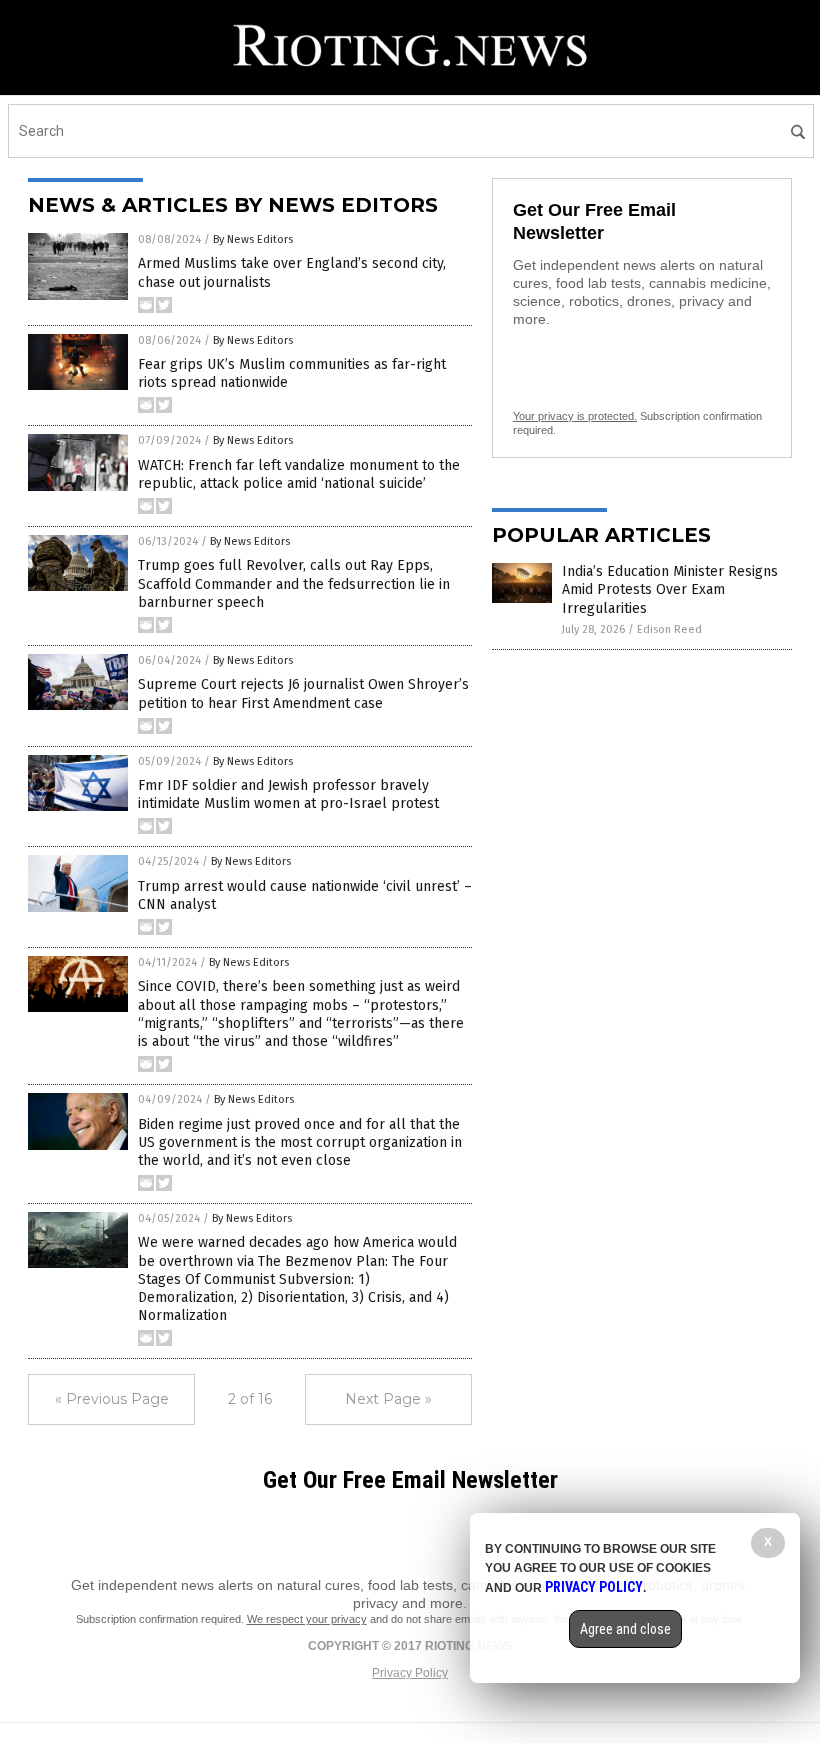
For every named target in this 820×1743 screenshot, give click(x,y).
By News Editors (253, 239)
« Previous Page (112, 1399)
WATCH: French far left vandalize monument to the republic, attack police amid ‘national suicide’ (299, 474)
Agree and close (625, 1629)
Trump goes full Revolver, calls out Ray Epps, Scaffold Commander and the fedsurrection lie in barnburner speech (294, 583)
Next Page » (388, 1399)
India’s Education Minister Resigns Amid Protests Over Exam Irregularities (670, 589)
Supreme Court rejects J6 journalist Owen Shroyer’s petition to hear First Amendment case (303, 693)
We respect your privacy (307, 1619)
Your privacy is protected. (575, 416)
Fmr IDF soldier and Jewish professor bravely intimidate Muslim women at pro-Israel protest (288, 794)
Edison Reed (669, 629)
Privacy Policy (410, 1673)
